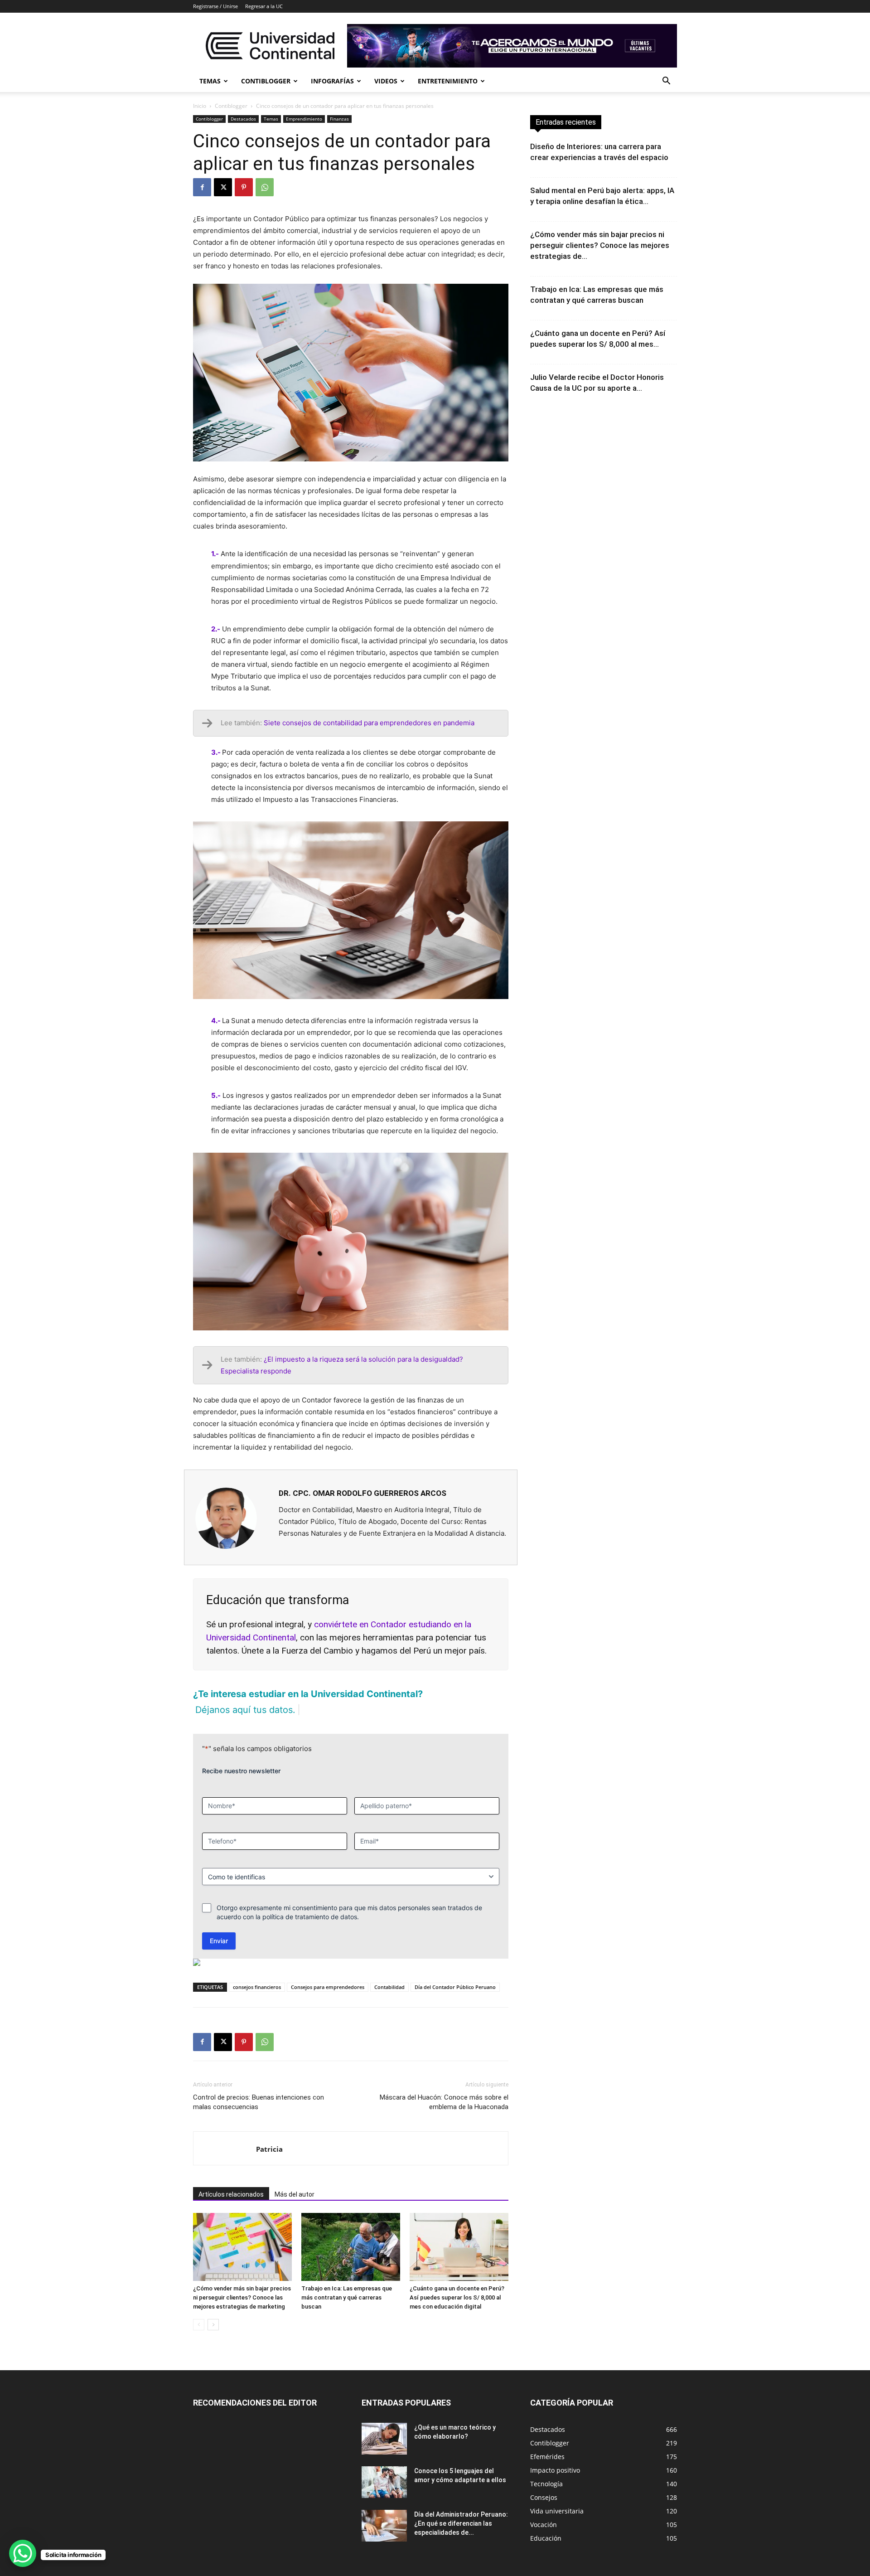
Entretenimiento (448, 81)
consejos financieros (257, 1987)
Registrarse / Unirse (215, 6)
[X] (223, 187)
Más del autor (295, 2194)
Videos (386, 81)
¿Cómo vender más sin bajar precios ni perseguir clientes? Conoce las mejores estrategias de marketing (242, 2297)
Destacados (243, 119)
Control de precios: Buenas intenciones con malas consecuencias (259, 2102)
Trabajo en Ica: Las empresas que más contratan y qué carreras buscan (347, 2297)
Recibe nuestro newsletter (241, 1771)
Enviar (219, 1941)
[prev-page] (199, 2325)
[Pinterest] (244, 187)
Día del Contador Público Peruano (455, 1987)
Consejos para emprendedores (328, 1987)
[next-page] (213, 2325)
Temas (210, 81)
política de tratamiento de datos (310, 1917)
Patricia (269, 2149)
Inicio (200, 106)
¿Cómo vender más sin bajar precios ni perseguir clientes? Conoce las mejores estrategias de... (600, 245)
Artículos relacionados (231, 2194)
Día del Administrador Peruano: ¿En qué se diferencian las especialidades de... (461, 2523)
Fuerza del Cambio (317, 1651)
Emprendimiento (304, 119)
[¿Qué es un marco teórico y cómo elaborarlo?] (384, 2439)
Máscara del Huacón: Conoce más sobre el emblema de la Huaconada (444, 2102)
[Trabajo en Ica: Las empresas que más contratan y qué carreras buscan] (351, 2247)
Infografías (332, 81)
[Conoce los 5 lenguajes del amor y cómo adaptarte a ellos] (384, 2482)
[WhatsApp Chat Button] (23, 2553)
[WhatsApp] (265, 187)
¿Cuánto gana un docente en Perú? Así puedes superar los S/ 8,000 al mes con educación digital (457, 2297)
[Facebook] (202, 187)
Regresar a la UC (264, 6)
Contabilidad (389, 1987)
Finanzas (339, 119)
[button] (666, 82)
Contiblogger (266, 81)
